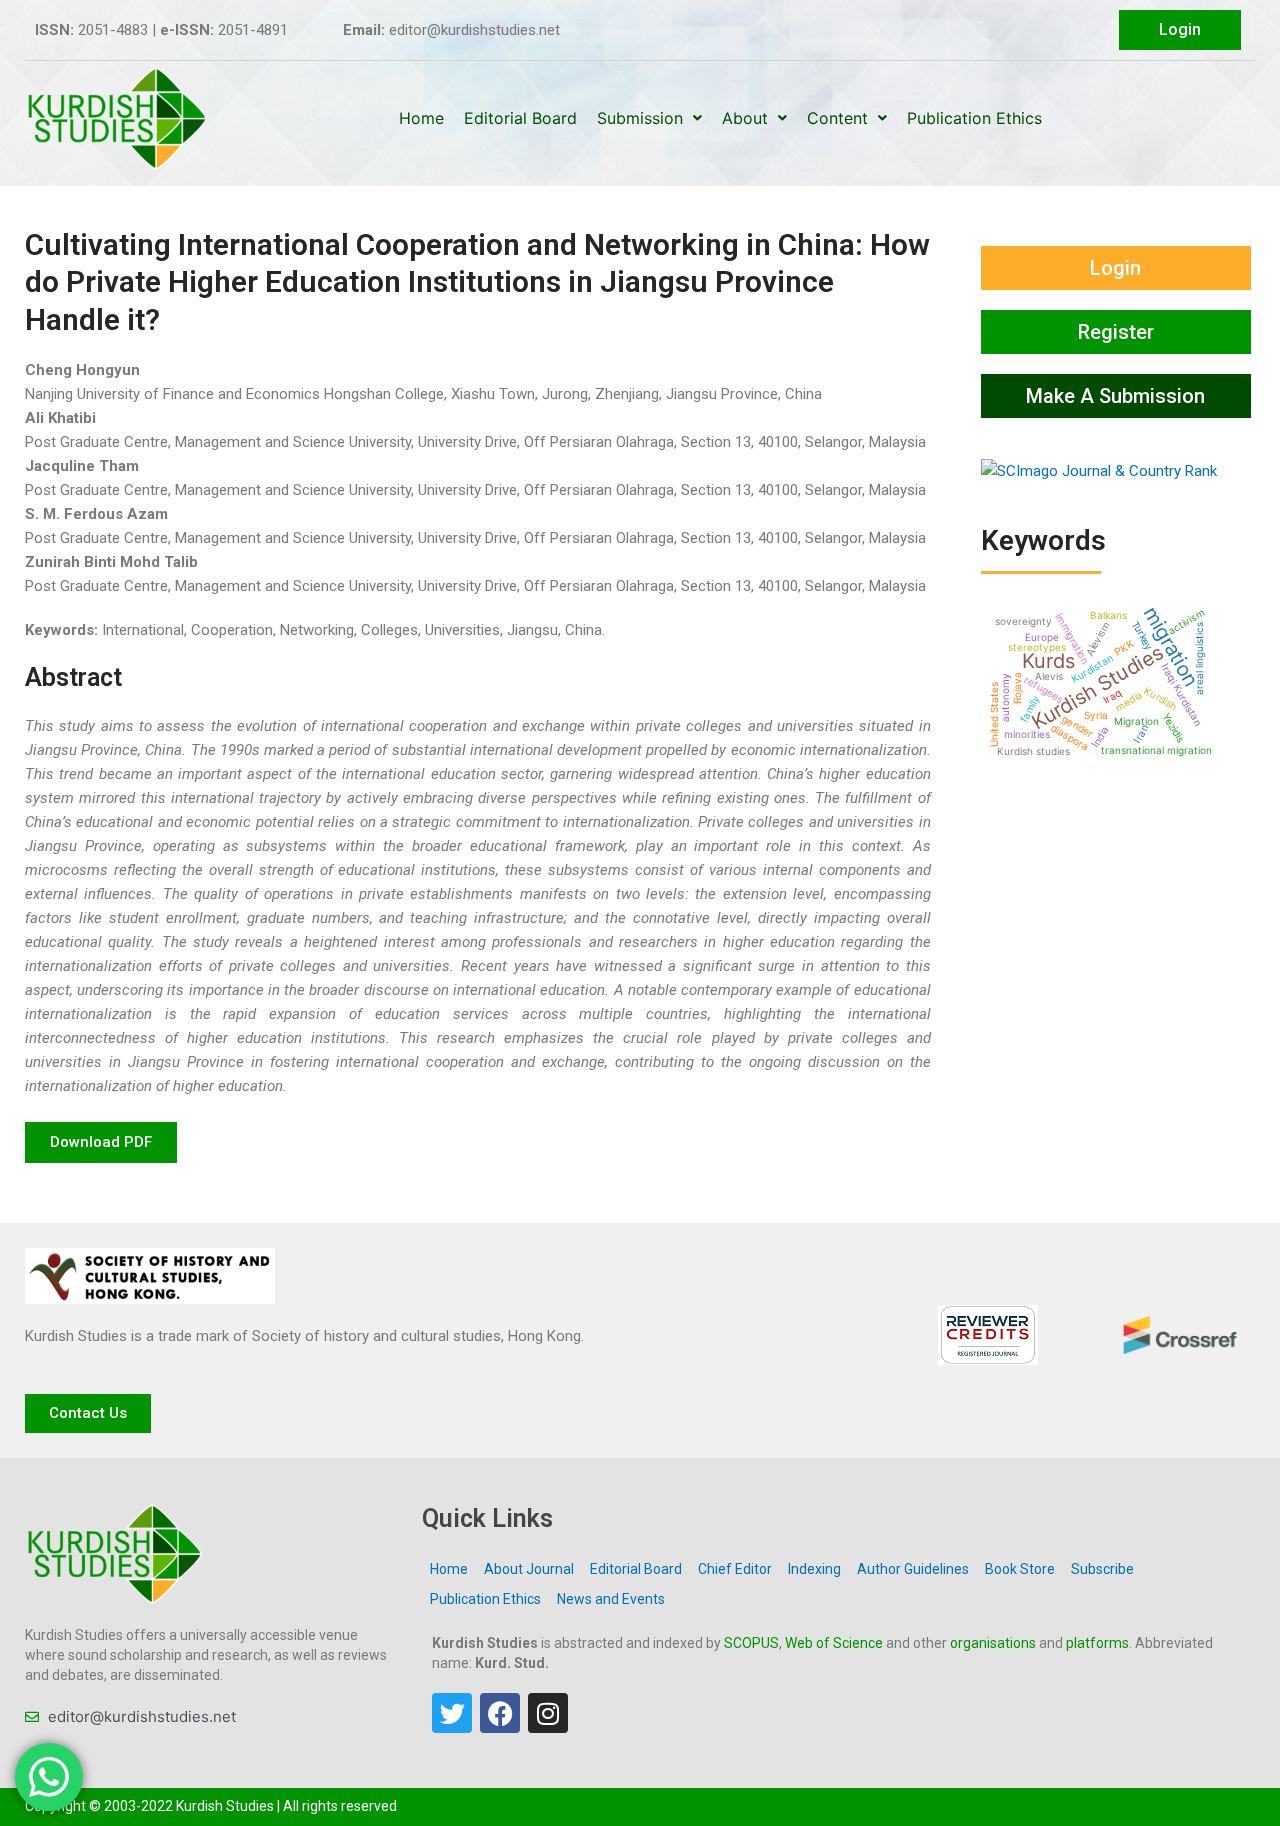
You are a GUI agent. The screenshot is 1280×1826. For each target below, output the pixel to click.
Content (837, 118)
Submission (640, 118)
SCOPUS (751, 1643)
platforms (1097, 1643)
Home (421, 118)
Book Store (1020, 1569)
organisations (993, 1643)
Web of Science (834, 1643)
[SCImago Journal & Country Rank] (1099, 470)
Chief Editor (735, 1569)
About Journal (529, 1569)
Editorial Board (520, 118)
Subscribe (1102, 1569)
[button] (101, 1142)
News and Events (611, 1599)
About (745, 118)
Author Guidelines (913, 1569)
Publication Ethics (974, 118)
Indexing (814, 1569)
